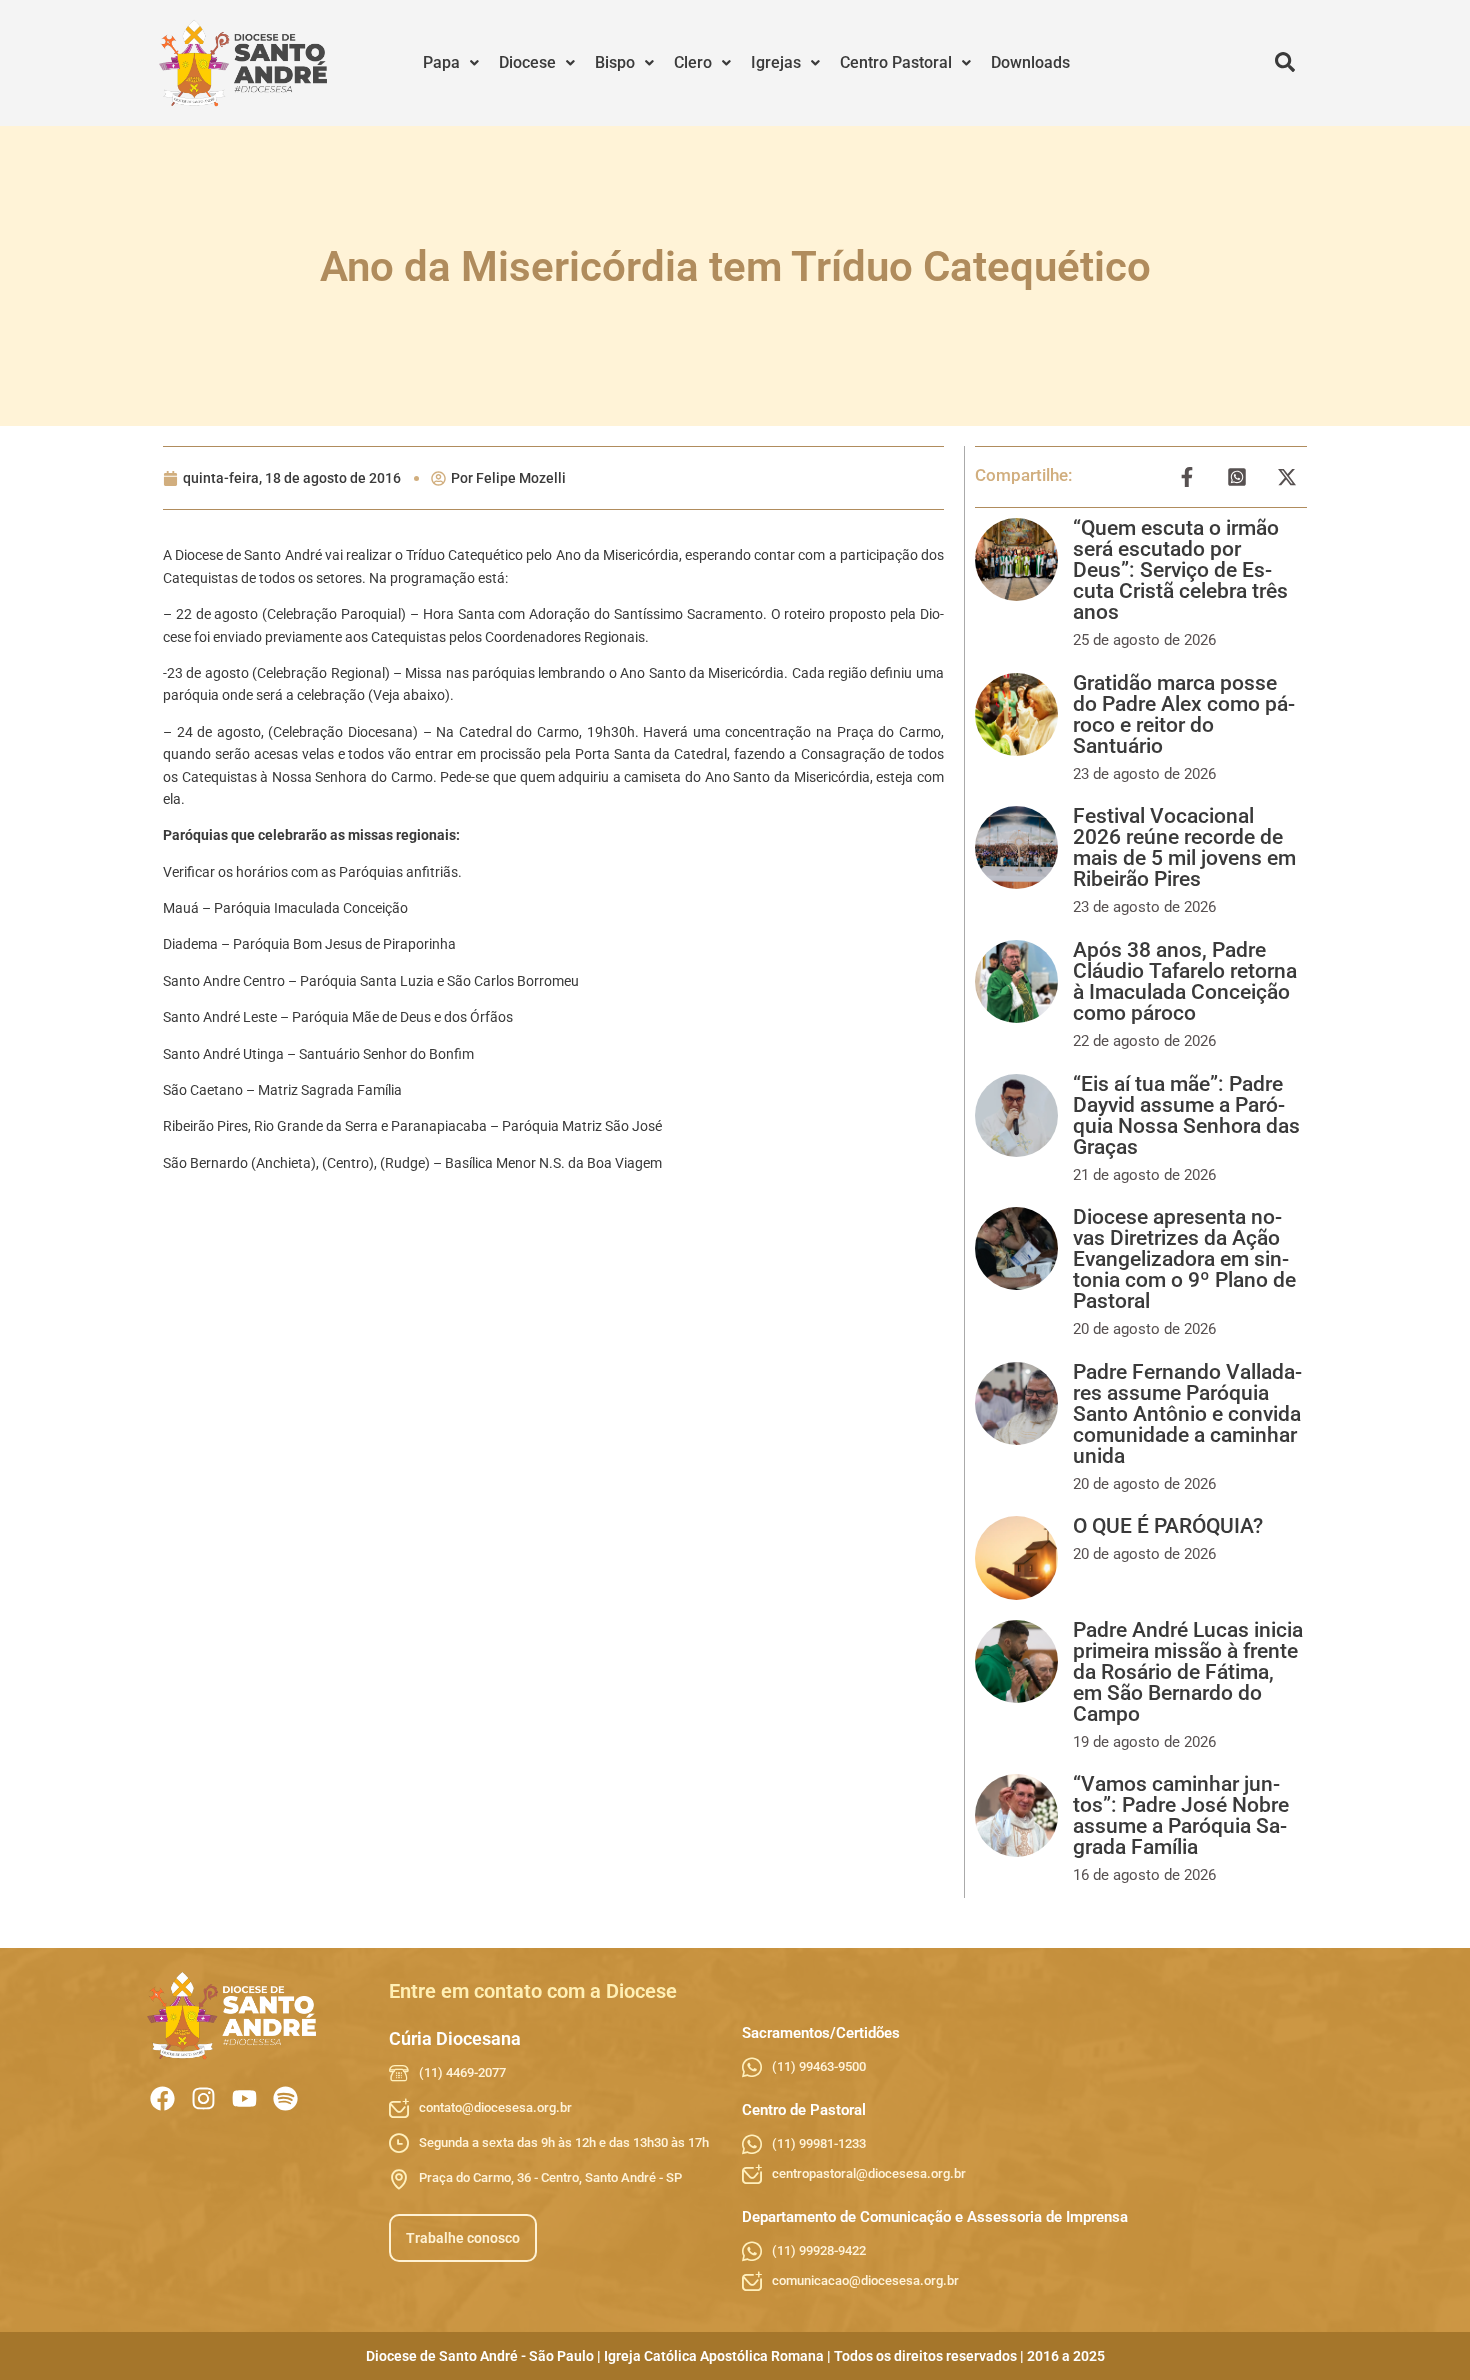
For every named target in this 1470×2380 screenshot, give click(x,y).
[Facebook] (162, 2098)
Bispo (615, 62)
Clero (693, 62)
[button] (451, 63)
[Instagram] (203, 2098)
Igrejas (776, 62)
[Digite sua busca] (1285, 63)
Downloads (1030, 62)
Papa (441, 62)
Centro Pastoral (896, 62)
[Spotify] (285, 2098)
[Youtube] (244, 2098)
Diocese (527, 62)
